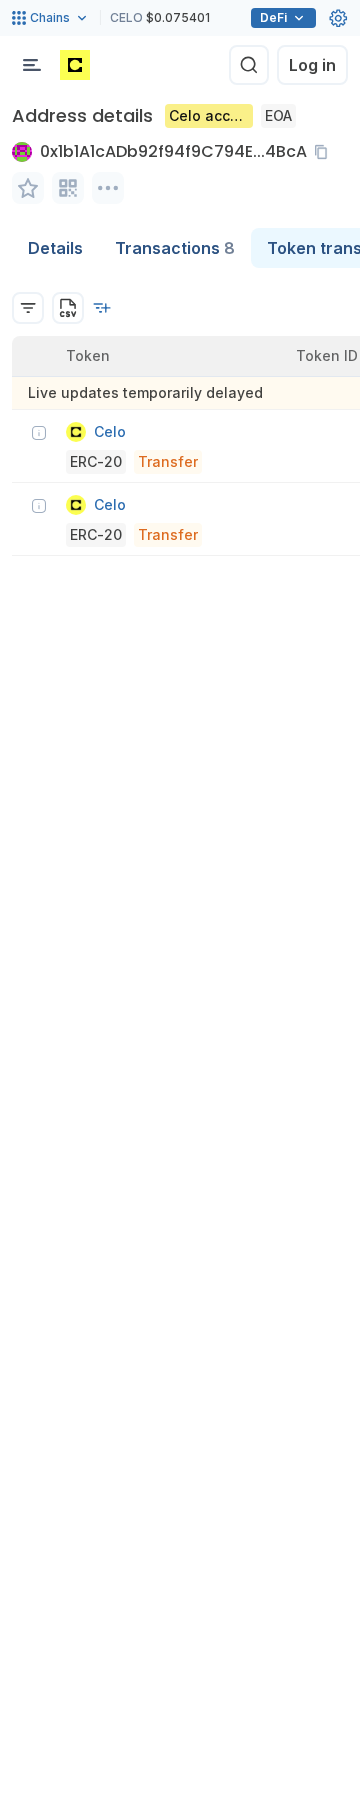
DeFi (273, 17)
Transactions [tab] (175, 248)
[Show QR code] (68, 188)
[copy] (325, 152)
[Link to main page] (75, 65)
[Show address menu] (108, 188)
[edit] (28, 188)
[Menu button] (32, 65)
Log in (312, 65)
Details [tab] (55, 248)
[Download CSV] (68, 308)
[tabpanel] (180, 412)
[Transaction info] (39, 433)
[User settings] (338, 18)
